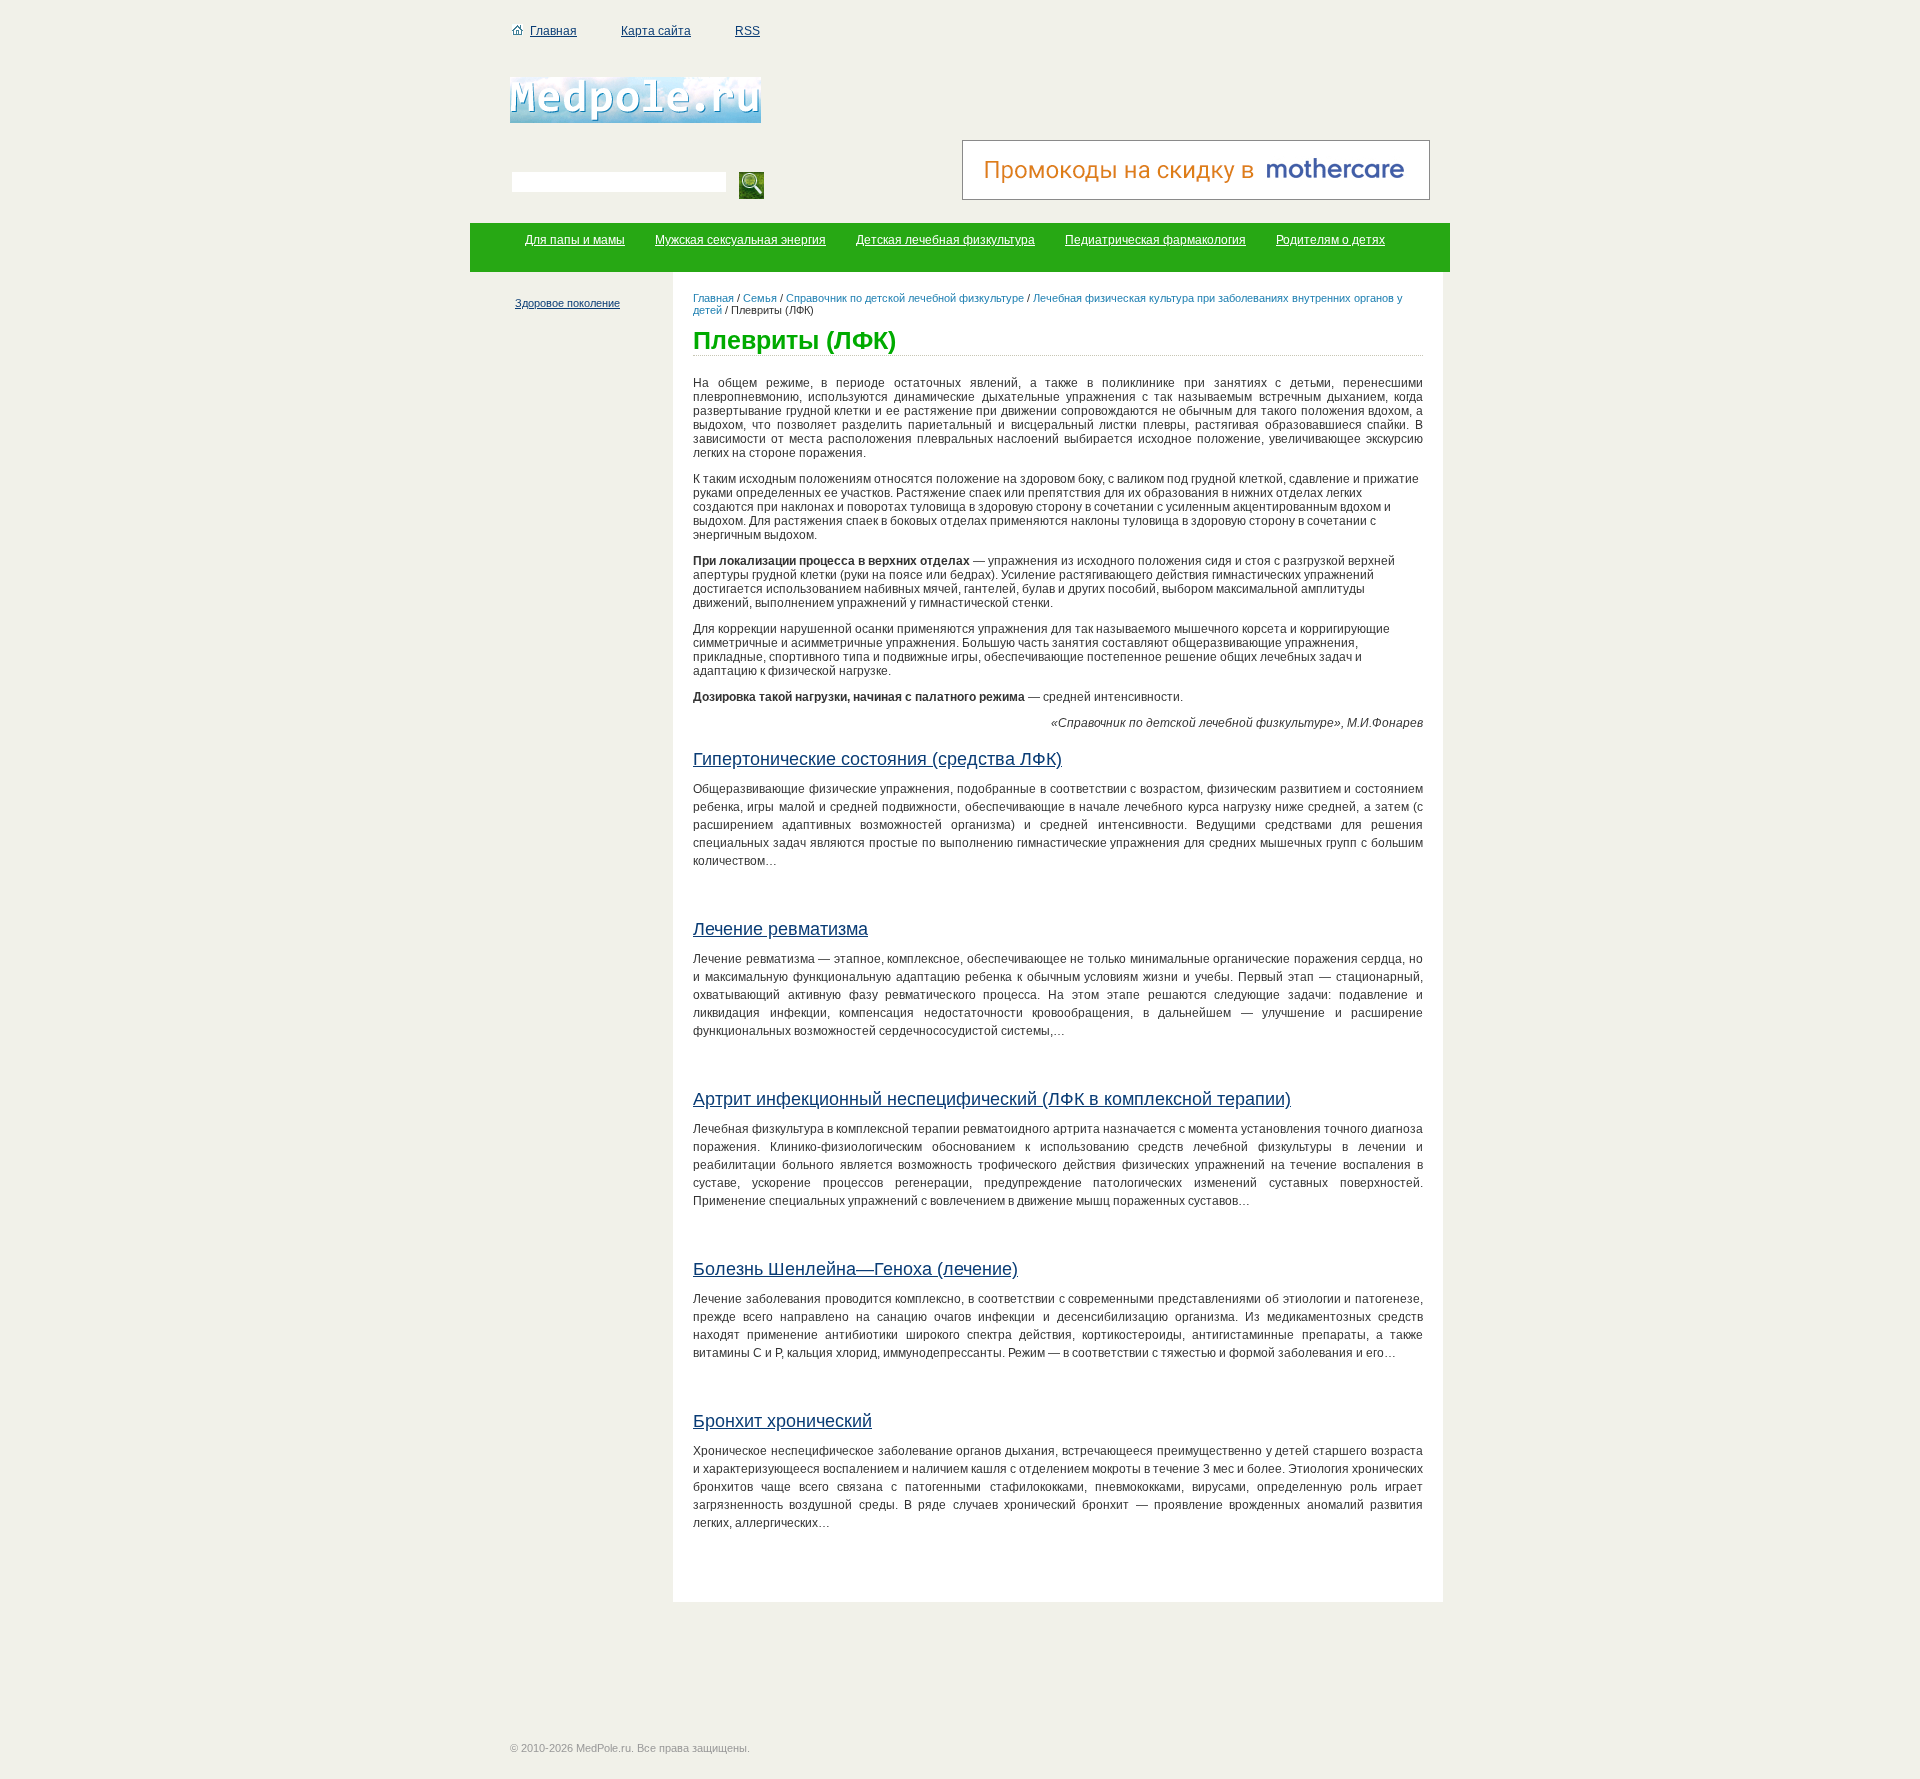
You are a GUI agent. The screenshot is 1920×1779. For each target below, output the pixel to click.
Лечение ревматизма (780, 929)
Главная (553, 31)
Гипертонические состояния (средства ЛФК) (877, 759)
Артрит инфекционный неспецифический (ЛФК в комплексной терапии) (992, 1099)
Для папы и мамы (575, 240)
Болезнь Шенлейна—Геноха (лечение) (855, 1269)
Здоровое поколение (567, 303)
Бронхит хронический (782, 1421)
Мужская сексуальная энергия (740, 240)
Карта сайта (656, 31)
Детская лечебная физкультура (945, 240)
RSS (747, 31)
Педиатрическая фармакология (1155, 240)
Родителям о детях (1330, 240)
